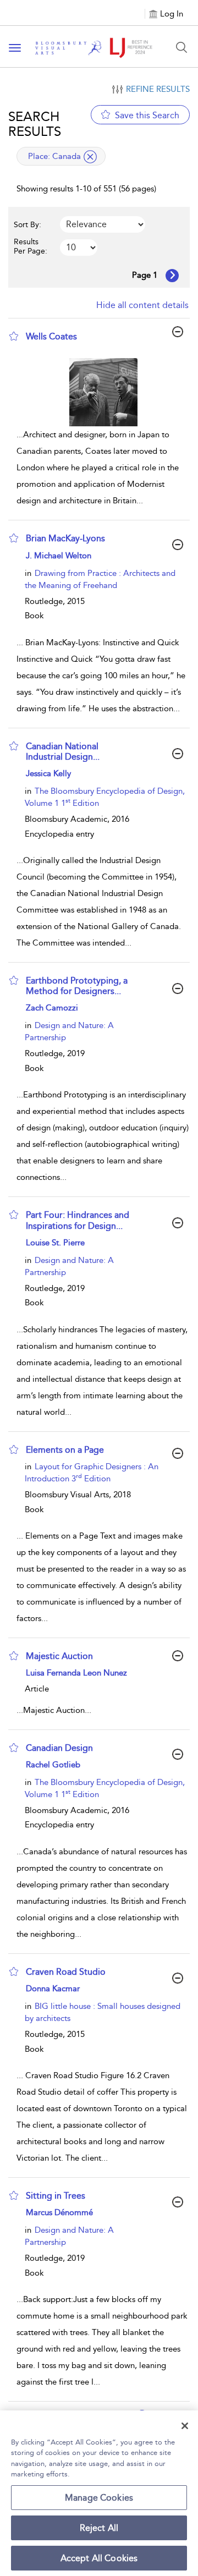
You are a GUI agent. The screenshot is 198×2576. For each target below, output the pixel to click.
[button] (14, 336)
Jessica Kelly (48, 773)
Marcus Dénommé (59, 2212)
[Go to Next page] (172, 276)
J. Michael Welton (59, 556)
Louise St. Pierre (55, 1243)
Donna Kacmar (53, 1989)
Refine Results (158, 89)
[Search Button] (182, 47)
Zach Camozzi (52, 1008)
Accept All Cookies (99, 2558)
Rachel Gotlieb (53, 1765)
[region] (99, 2493)
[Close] (185, 2426)
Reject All (99, 2528)
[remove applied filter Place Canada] (90, 157)
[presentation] (103, 392)
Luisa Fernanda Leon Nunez (76, 1673)
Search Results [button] (35, 124)
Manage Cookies (99, 2498)
